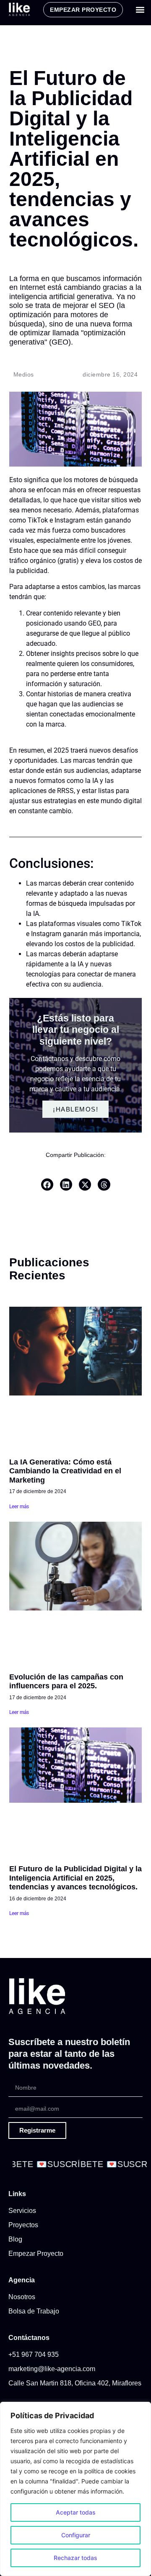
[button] (140, 10)
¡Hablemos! (75, 1109)
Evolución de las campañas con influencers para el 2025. (66, 1682)
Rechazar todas (75, 2558)
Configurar (76, 2535)
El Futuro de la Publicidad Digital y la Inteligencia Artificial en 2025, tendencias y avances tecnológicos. (75, 1878)
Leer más (19, 1507)
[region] (75, 2489)
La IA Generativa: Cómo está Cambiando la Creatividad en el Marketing (65, 1471)
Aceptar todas (76, 2512)
